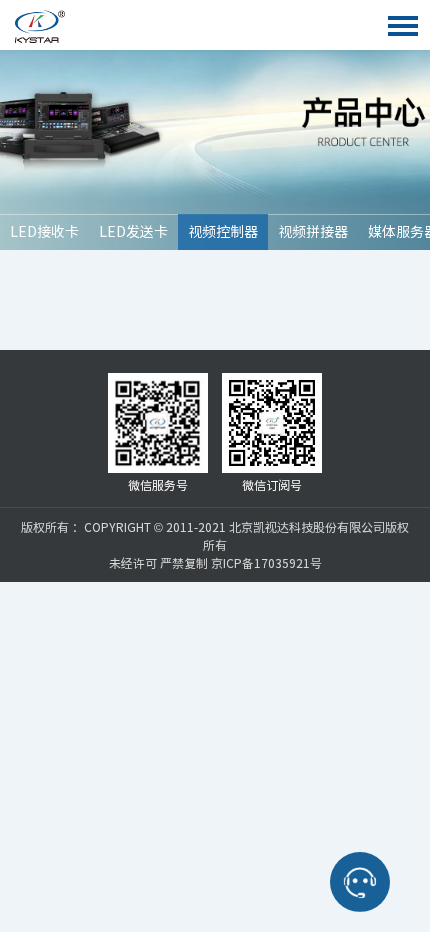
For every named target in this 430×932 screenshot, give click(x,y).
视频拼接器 (313, 232)
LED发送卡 (133, 232)
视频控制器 (223, 232)
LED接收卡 (44, 232)
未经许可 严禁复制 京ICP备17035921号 (215, 563)
